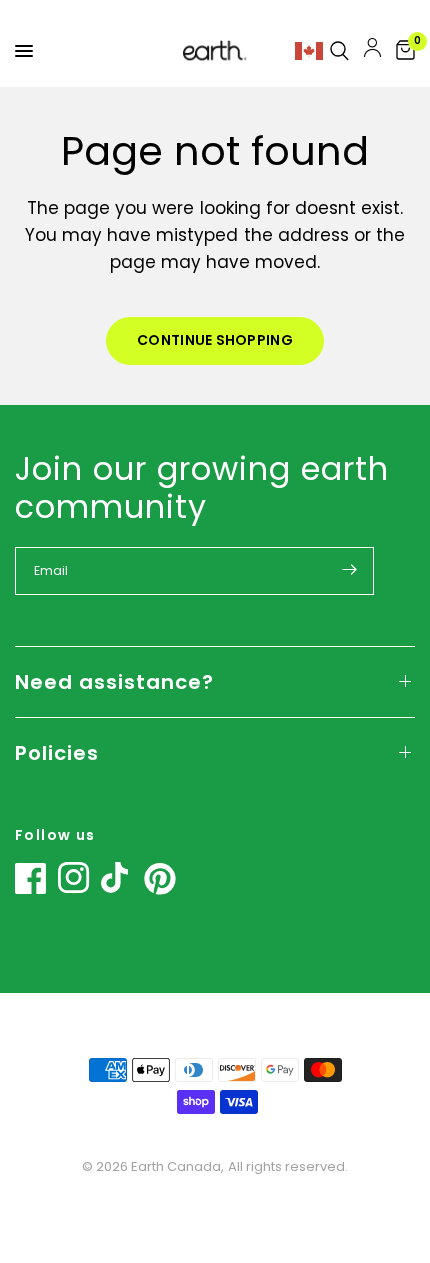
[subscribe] (349, 570)
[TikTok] (117, 878)
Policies (57, 753)
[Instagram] (74, 878)
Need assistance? (114, 682)
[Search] (339, 51)
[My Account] (372, 51)
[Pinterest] (160, 879)
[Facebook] (31, 878)
